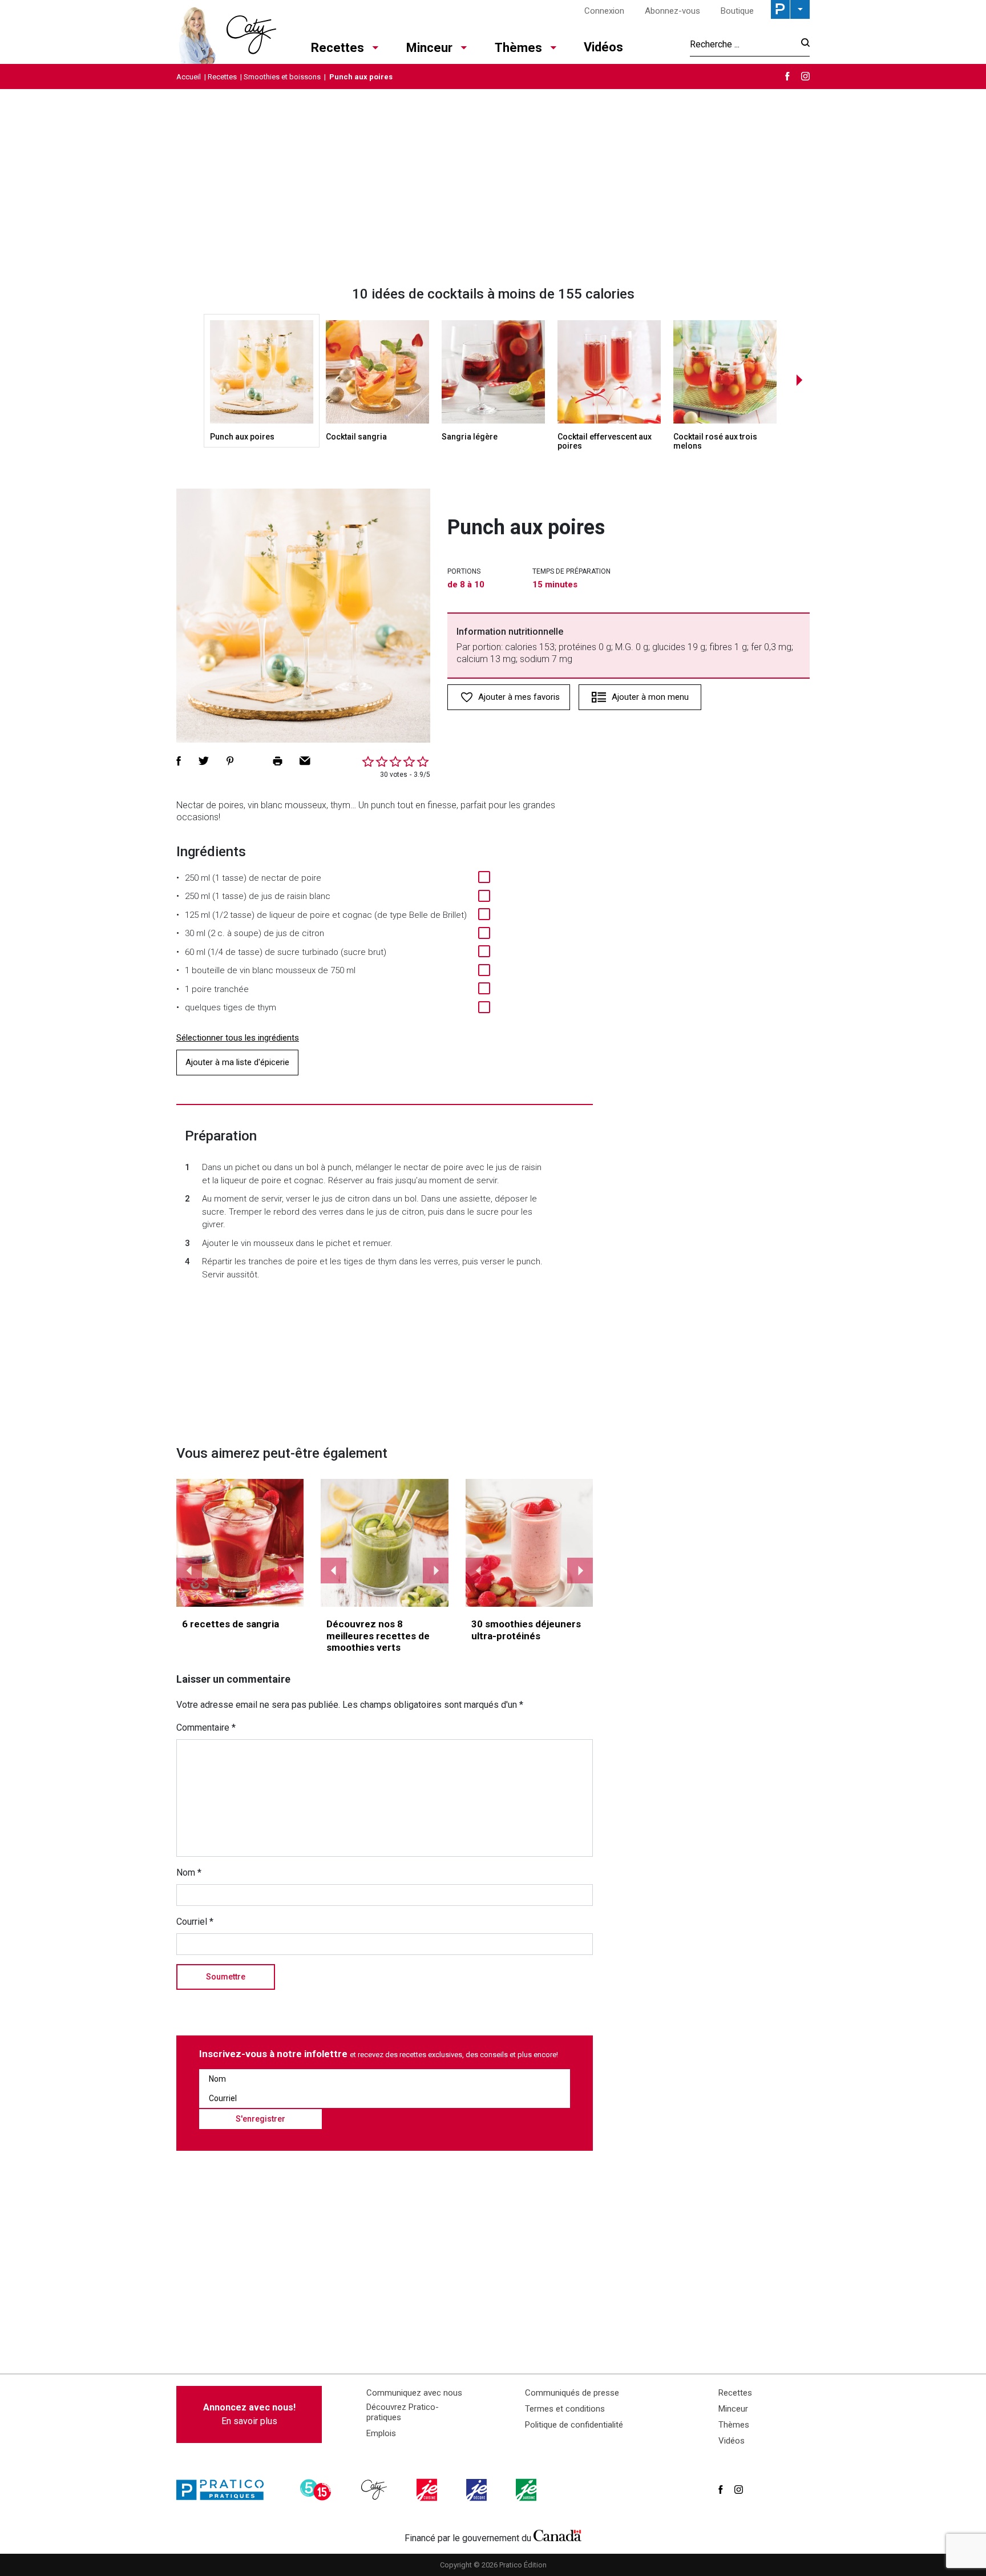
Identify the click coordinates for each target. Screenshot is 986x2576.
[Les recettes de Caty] (226, 32)
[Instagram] (805, 76)
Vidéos (603, 47)
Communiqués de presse (572, 2393)
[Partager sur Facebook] (179, 761)
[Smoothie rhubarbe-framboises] (530, 1543)
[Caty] (375, 2490)
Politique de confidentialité (574, 2425)
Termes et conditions (565, 2409)
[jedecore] (478, 2490)
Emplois (381, 2433)
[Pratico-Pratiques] (225, 2490)
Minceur (429, 48)
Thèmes (518, 48)
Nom (189, 1872)
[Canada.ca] (557, 2535)
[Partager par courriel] (305, 761)
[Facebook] (787, 76)
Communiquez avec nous (414, 2393)
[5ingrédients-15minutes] (317, 2490)
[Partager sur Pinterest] (230, 761)
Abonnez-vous (672, 11)
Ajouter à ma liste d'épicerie (237, 1062)
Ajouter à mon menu (650, 697)
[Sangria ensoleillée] (240, 1543)
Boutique (737, 11)
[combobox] (742, 44)
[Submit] (802, 44)
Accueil (189, 77)
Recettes (338, 48)
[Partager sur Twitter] (204, 761)
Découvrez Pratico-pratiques (403, 2412)
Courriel (195, 1922)
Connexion (604, 11)
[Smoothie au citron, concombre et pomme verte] (385, 1543)
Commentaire (206, 1728)
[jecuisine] (428, 2490)
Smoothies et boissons (282, 77)
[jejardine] (527, 2490)
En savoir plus (249, 2414)
